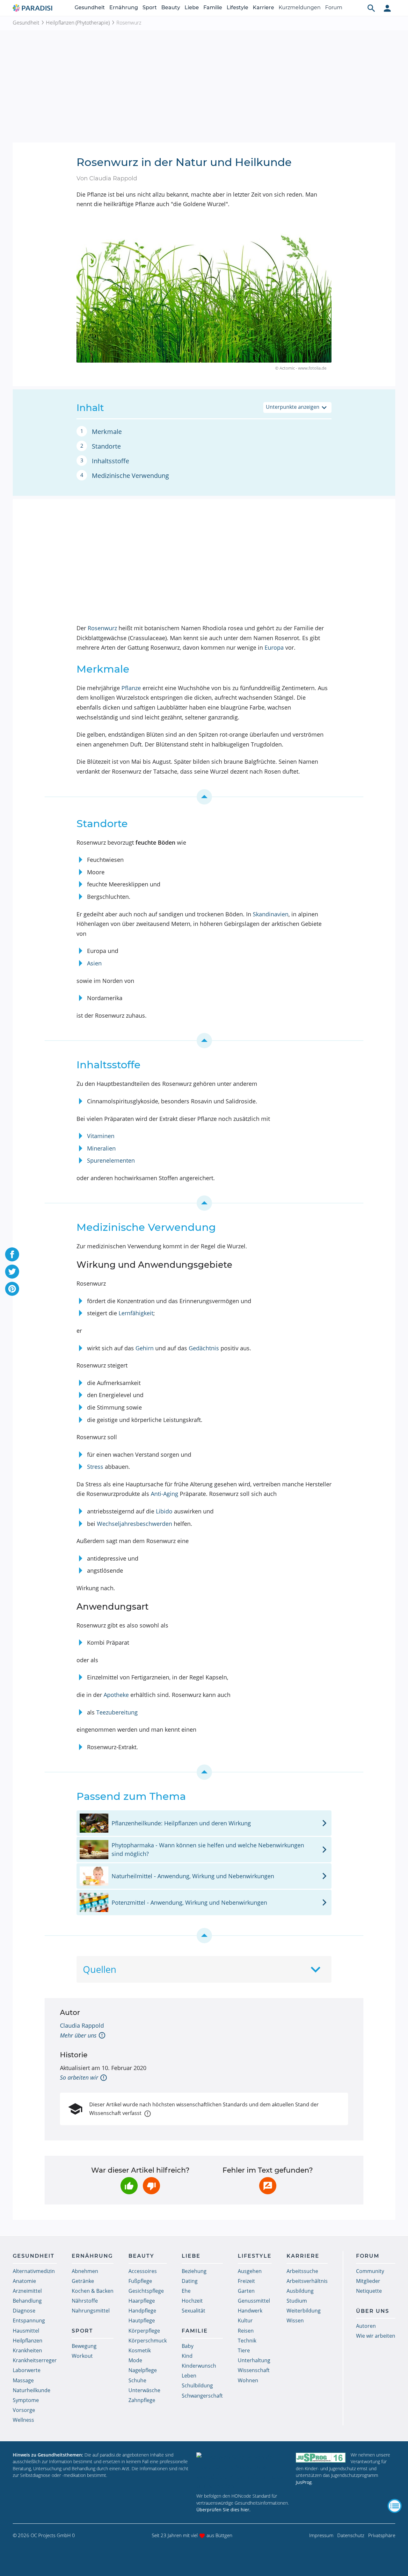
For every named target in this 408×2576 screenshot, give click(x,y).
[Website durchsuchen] (371, 8)
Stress (95, 1467)
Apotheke (116, 1695)
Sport (150, 7)
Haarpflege (142, 2301)
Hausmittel (26, 2331)
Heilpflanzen (28, 2341)
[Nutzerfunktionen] (387, 8)
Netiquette (369, 2291)
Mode (135, 2360)
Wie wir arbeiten (376, 2336)
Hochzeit (192, 2301)
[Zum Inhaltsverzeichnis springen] (204, 797)
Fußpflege (140, 2281)
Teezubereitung (117, 1712)
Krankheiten (27, 2350)
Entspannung (29, 2320)
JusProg (304, 2482)
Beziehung (194, 2271)
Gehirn (145, 1348)
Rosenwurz (102, 628)
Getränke (83, 2281)
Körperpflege (144, 2331)
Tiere (244, 2350)
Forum (334, 7)
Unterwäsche (144, 2390)
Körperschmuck (148, 2341)
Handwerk (250, 2311)
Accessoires (143, 2271)
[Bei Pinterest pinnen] (12, 1289)
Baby (188, 2346)
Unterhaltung (254, 2360)
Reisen (246, 2331)
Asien (94, 963)
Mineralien (101, 1148)
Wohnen (248, 2380)
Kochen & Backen (93, 2291)
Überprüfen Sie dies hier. (223, 2510)
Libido (164, 1511)
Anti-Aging (164, 1494)
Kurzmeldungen (300, 7)
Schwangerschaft (202, 2396)
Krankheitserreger (35, 2360)
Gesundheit (90, 7)
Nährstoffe (85, 2301)
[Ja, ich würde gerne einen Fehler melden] (268, 2186)
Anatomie (24, 2281)
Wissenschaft (254, 2370)
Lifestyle (237, 7)
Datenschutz (351, 2535)
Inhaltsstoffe (110, 461)
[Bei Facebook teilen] (12, 1254)
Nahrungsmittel (91, 2311)
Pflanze (131, 688)
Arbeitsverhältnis (307, 2281)
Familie (213, 7)
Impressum (321, 2535)
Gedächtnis (204, 1348)
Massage (23, 2380)
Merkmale (107, 432)
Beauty (171, 7)
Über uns (373, 2311)
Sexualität (193, 2311)
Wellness (23, 2420)
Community (370, 2271)
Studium (297, 2301)
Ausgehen (250, 2271)
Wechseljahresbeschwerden (135, 1524)
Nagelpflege (143, 2370)
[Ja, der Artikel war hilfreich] (129, 2186)
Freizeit (246, 2281)
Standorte (106, 446)
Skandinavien (271, 914)
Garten (246, 2291)
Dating (190, 2281)
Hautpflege (142, 2320)
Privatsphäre (382, 2535)
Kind (187, 2356)
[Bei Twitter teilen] (12, 1272)
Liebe (192, 7)
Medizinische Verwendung (130, 476)
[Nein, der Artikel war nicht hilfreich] (151, 2186)
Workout (82, 2356)
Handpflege (142, 2311)
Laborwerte (27, 2370)
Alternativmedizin (34, 2271)
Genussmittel (254, 2301)
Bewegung (84, 2346)
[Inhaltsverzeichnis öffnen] (395, 2506)
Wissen (295, 2320)
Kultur (245, 2320)
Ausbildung (300, 2291)
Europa (274, 647)
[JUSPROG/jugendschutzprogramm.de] (321, 2458)
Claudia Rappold (82, 2025)
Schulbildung (197, 2385)
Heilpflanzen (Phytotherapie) (78, 23)
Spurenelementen (111, 1160)
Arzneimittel (27, 2291)
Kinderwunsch (199, 2366)
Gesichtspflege (146, 2291)
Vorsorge (24, 2410)
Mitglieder (368, 2281)
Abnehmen (85, 2271)
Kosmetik (140, 2350)
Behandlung (27, 2301)
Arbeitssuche (302, 2271)
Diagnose (24, 2311)
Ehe (186, 2291)
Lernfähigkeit (136, 1313)
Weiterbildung (304, 2311)
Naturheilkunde (32, 2390)
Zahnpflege (142, 2400)
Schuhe (137, 2380)
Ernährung (124, 7)
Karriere (263, 7)
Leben (189, 2376)
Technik (247, 2341)
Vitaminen (101, 1136)
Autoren (366, 2326)
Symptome (26, 2400)
